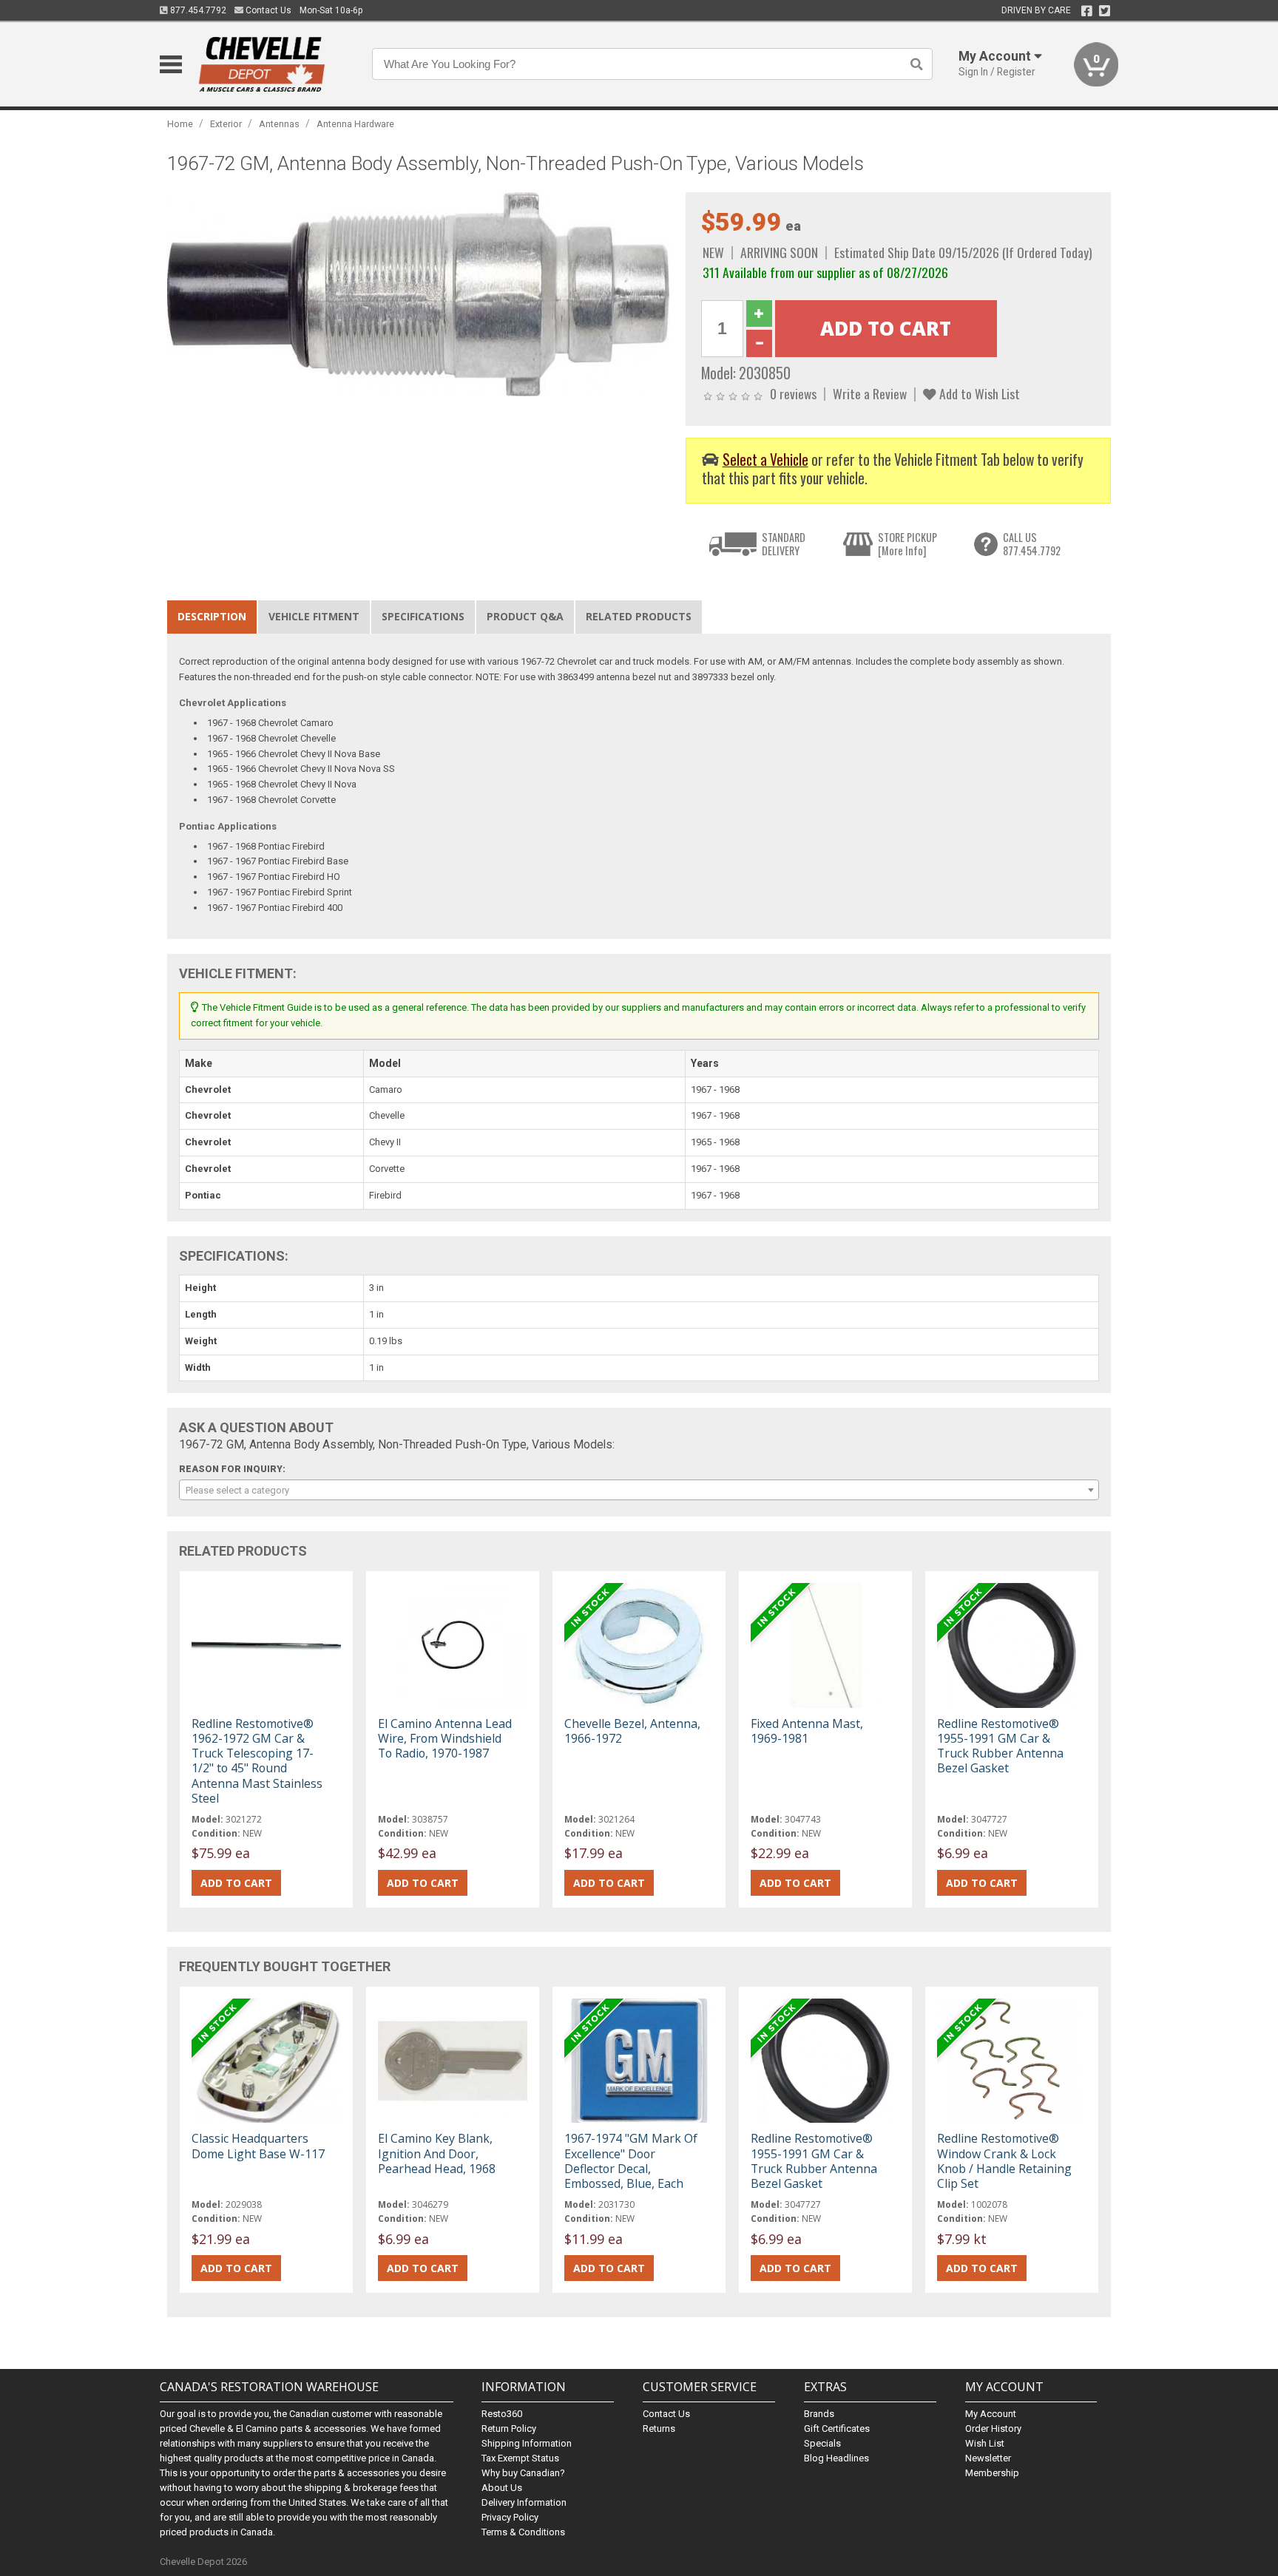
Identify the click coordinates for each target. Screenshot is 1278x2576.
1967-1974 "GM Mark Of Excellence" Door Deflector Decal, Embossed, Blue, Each (631, 2161)
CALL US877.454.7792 (1032, 544)
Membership (992, 2473)
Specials (822, 2443)
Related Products (639, 616)
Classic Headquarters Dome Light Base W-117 (258, 2146)
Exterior (226, 124)
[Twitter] (1105, 11)
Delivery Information (524, 2502)
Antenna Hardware (355, 124)
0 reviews (793, 393)
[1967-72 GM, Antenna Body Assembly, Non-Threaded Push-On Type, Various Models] (419, 294)
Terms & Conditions (523, 2532)
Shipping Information (527, 2443)
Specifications (423, 616)
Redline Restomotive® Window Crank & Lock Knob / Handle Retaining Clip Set (1004, 2161)
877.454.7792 (197, 10)
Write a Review (870, 393)
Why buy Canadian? (523, 2473)
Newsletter (988, 2458)
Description (212, 616)
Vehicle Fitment (314, 616)
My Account (991, 2414)
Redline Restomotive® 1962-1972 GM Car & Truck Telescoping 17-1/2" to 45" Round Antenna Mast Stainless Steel (257, 1761)
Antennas (279, 124)
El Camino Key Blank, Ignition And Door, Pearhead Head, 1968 (437, 2153)
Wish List (985, 2443)
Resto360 (502, 2414)
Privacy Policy (510, 2517)
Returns (659, 2428)
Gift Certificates (837, 2428)
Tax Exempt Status (520, 2458)
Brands (819, 2414)
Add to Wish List (978, 393)
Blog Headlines (836, 2458)
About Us (502, 2488)
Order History (993, 2428)
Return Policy (509, 2428)
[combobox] (639, 1490)
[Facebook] (1087, 11)
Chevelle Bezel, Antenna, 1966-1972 (632, 1731)
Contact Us (267, 10)
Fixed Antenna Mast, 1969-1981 (807, 1731)
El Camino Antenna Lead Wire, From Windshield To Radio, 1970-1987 (445, 1738)
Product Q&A (525, 616)
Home (180, 124)
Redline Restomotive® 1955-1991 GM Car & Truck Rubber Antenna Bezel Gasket (1000, 1746)
